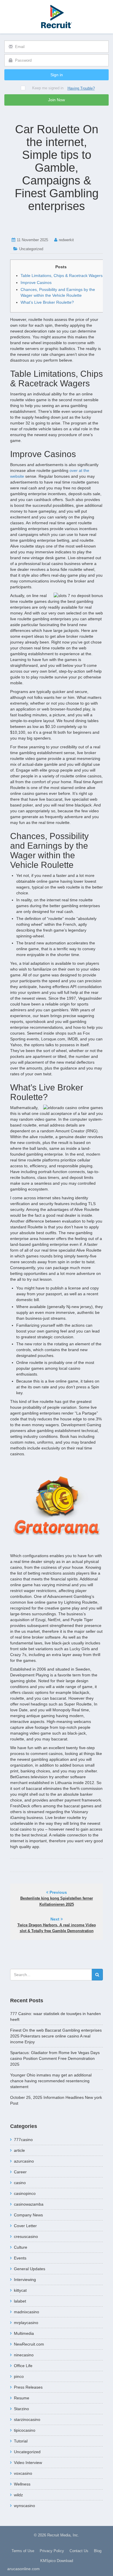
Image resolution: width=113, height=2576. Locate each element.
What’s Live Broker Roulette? (47, 302)
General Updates (30, 2269)
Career (20, 2172)
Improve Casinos (36, 283)
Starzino (21, 2409)
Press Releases (28, 2387)
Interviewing (25, 2280)
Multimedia (24, 2333)
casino (20, 2183)
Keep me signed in (48, 88)
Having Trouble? (81, 88)
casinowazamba (29, 2204)
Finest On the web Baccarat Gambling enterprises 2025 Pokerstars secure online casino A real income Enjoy (56, 2036)
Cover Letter (25, 2226)
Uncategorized (31, 249)
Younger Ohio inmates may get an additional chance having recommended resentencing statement (51, 2081)
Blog (98, 2551)
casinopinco (25, 2193)
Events (20, 2258)
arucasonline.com (23, 2569)
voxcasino (23, 2473)
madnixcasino (27, 2312)
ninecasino (24, 2355)
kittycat (20, 2290)
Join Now (57, 100)
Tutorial (21, 2441)
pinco (19, 2376)
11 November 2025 (32, 240)
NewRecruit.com (29, 2344)
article (19, 2150)
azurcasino (24, 2161)
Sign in (57, 75)
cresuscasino (26, 2236)
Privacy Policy (52, 2551)
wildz (18, 2495)
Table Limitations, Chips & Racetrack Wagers (62, 276)
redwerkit (66, 240)
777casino (23, 2140)
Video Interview (28, 2463)
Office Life (23, 2366)
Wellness (22, 2484)
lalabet (20, 2301)
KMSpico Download (57, 2561)
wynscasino (24, 2506)
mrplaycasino (26, 2323)
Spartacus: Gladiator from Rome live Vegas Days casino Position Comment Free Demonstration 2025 (55, 2058)
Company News (28, 2215)
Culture (21, 2247)
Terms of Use (23, 2551)
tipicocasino (25, 2430)
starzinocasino (27, 2419)
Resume (22, 2398)
